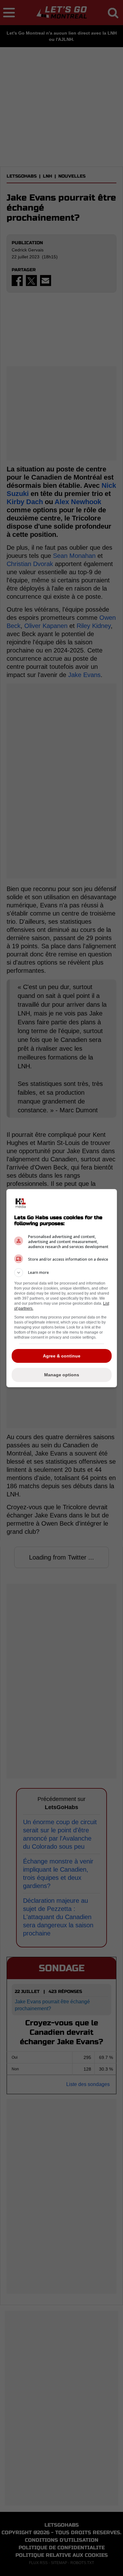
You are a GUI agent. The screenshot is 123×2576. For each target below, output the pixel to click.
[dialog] (62, 1288)
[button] (62, 1273)
